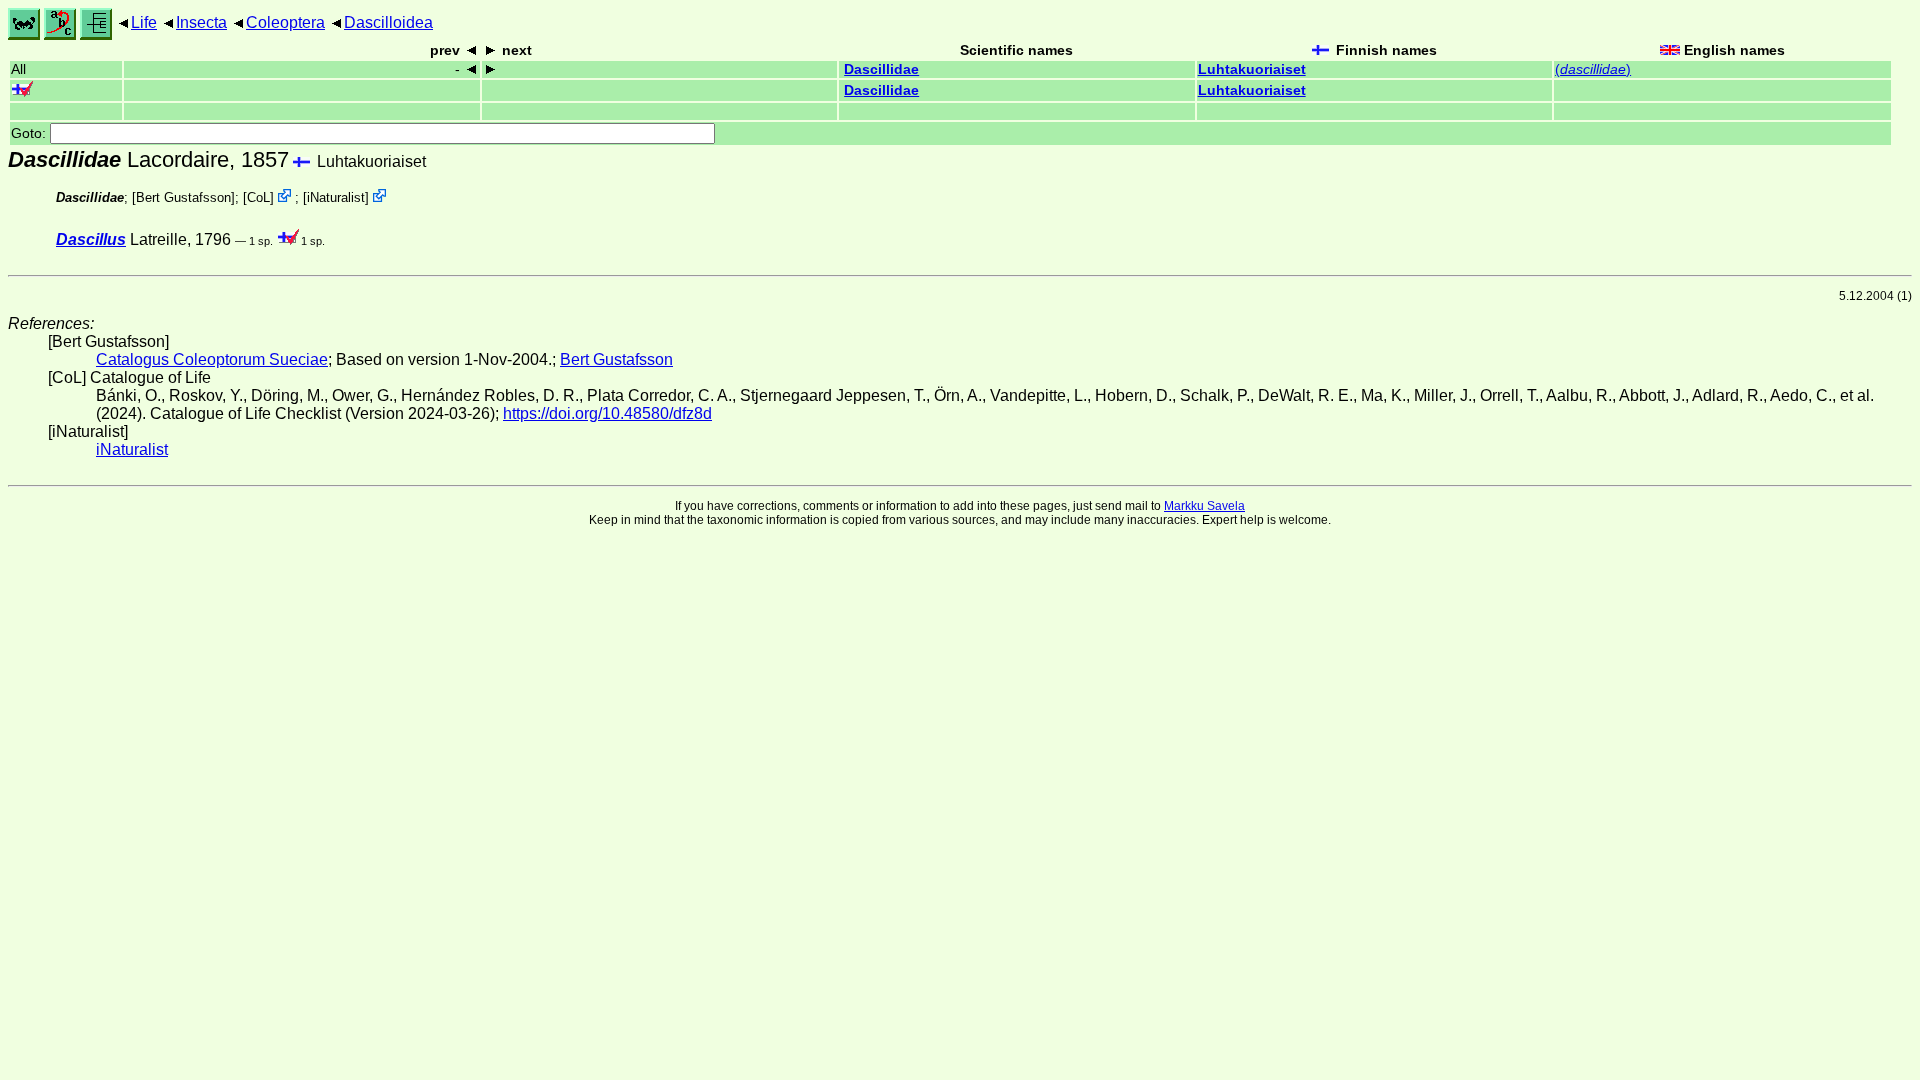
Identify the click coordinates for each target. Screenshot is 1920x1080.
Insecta (201, 22)
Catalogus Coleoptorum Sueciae (212, 359)
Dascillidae (881, 69)
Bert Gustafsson (183, 197)
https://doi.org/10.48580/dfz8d (607, 413)
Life (144, 22)
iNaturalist (336, 197)
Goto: (30, 133)
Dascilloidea (388, 22)
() (1593, 69)
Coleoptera (285, 22)
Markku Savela (1204, 506)
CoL (258, 197)
